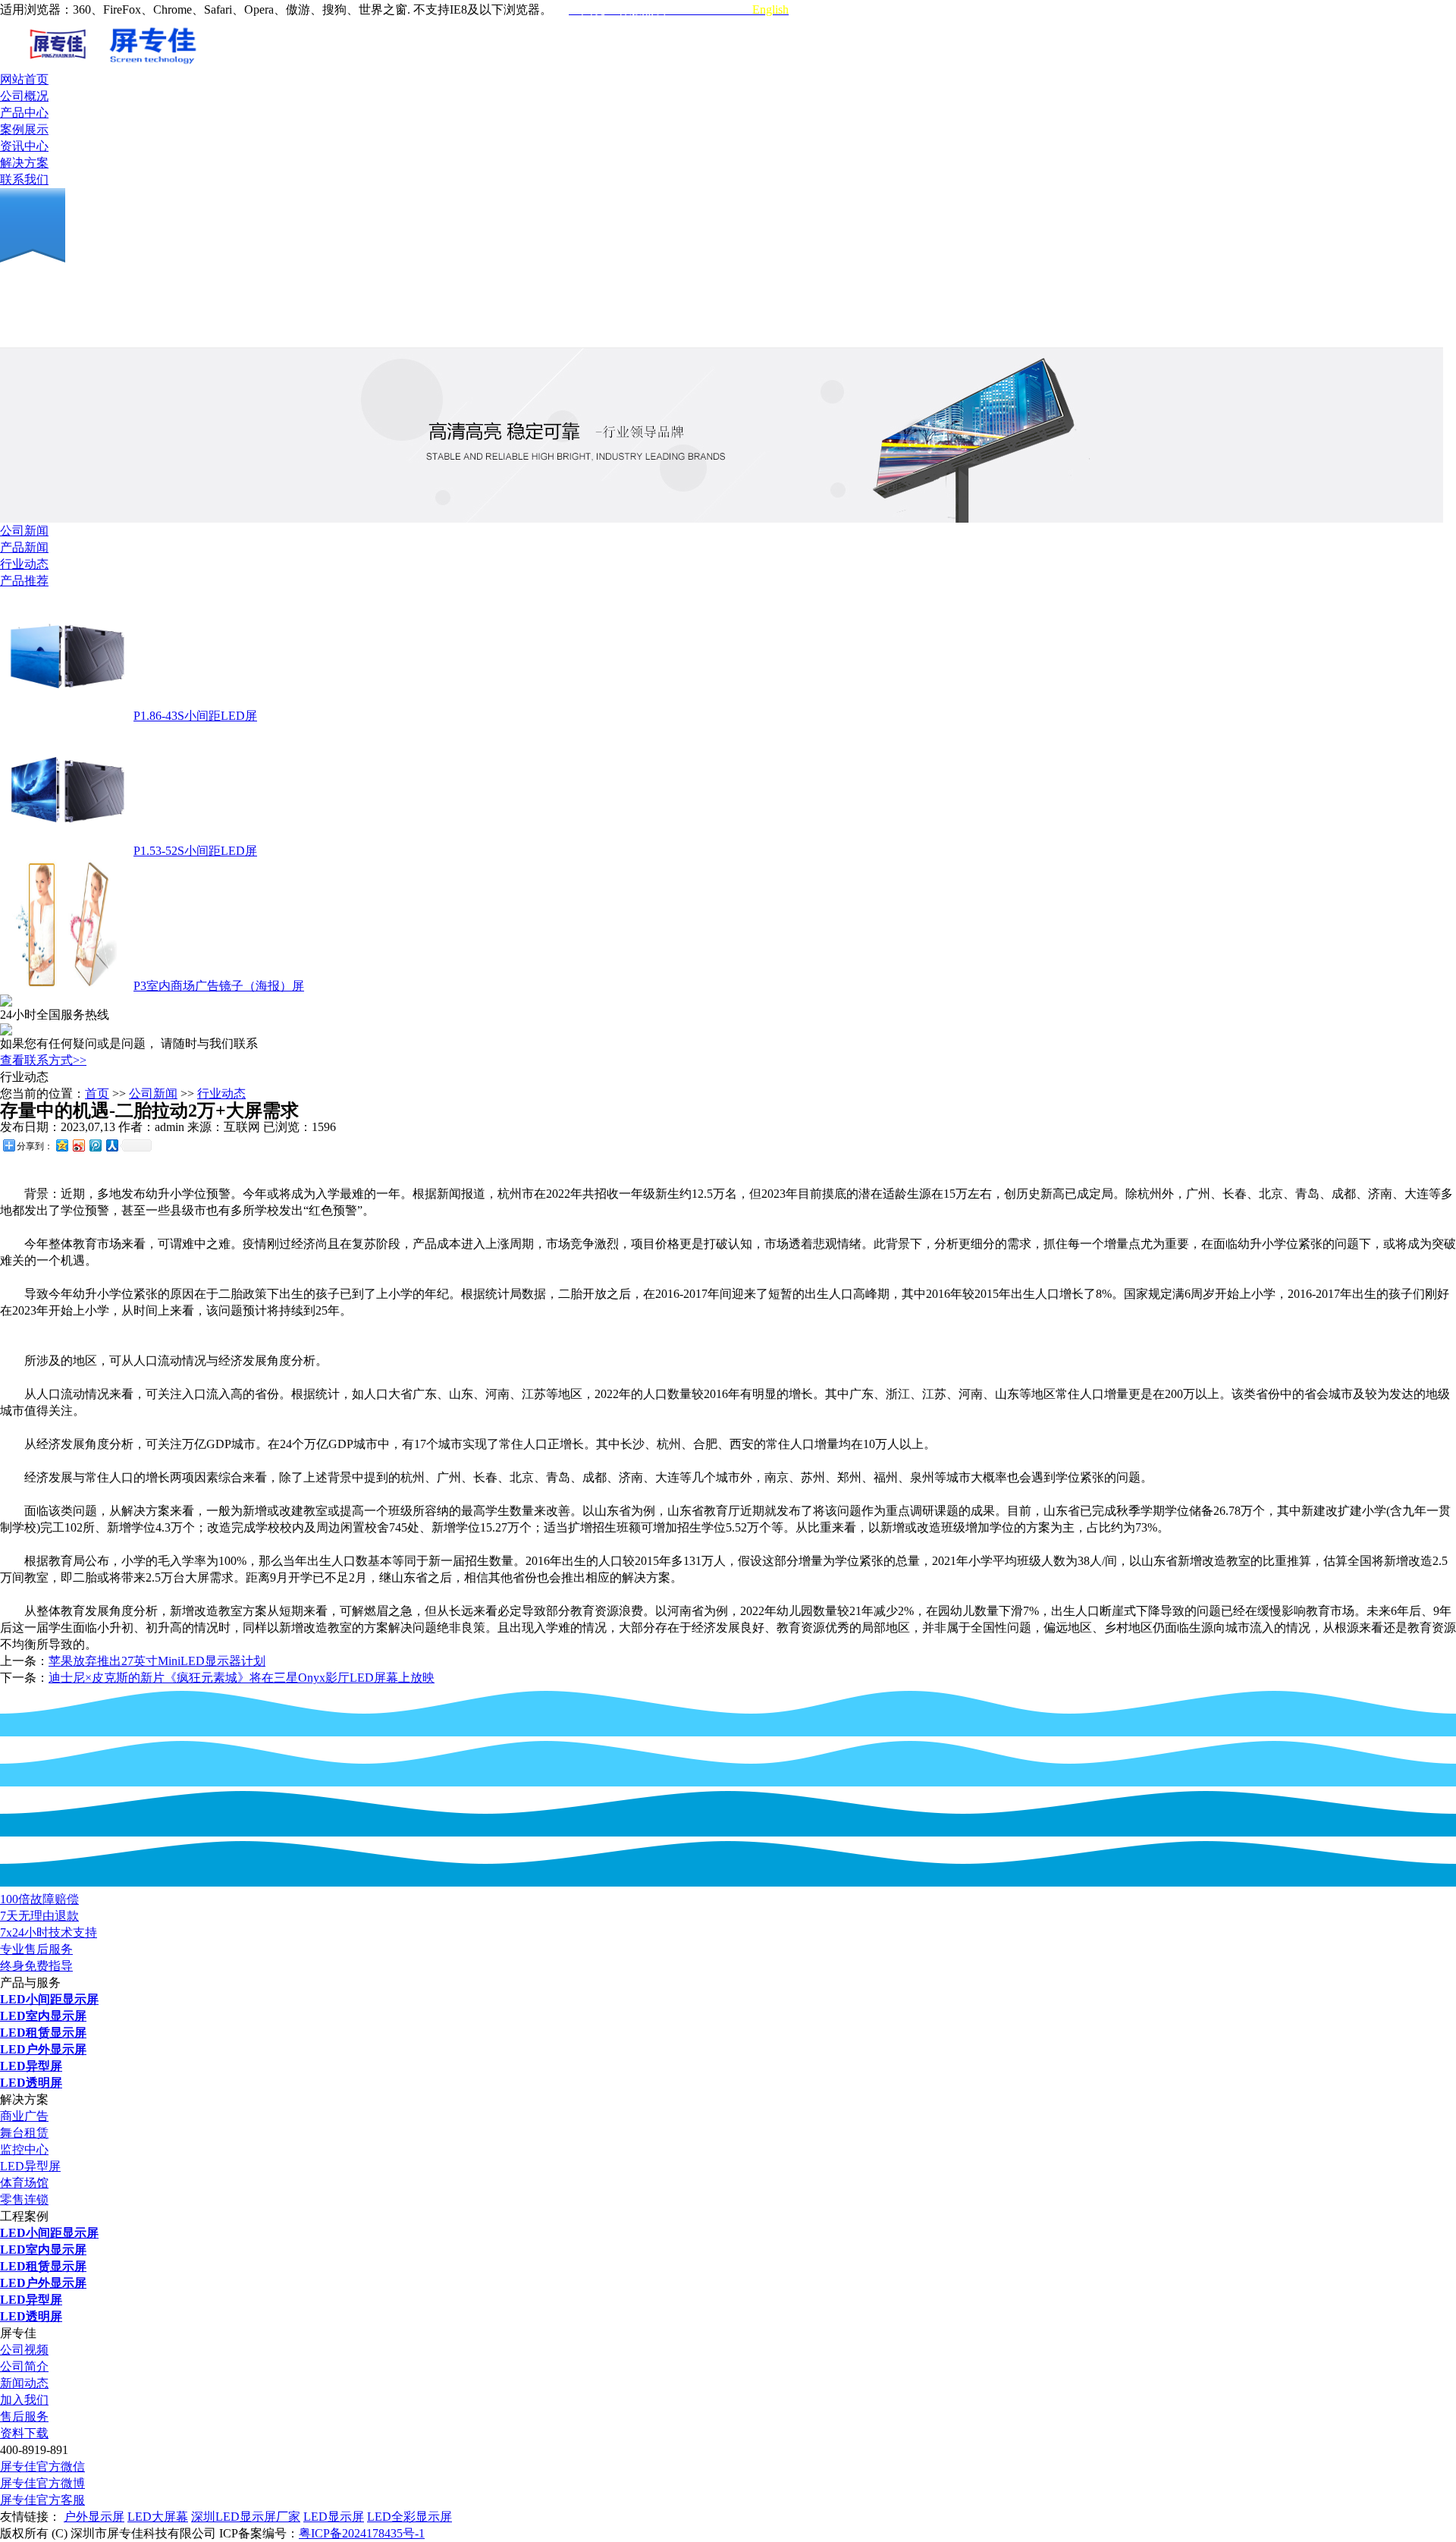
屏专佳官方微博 (42, 2483)
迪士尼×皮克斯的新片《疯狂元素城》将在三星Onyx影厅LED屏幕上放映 (242, 1678)
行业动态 (24, 564)
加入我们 (24, 2400)
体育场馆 (24, 2183)
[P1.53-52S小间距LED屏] (65, 851)
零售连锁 (24, 2200)
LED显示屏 (334, 2517)
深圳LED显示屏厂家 (246, 2517)
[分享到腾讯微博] (95, 1145)
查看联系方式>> (43, 1060)
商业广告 (24, 2116)
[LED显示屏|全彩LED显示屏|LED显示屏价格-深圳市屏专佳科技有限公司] (178, 67)
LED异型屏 (30, 2166)
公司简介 (24, 2366)
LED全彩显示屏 (409, 2517)
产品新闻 (24, 547)
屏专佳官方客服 (42, 2500)
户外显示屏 (94, 2517)
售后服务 (24, 2416)
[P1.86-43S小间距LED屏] (65, 716)
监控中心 (24, 2149)
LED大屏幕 (158, 2517)
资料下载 (24, 2433)
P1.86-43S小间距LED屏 (195, 716)
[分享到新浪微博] (78, 1145)
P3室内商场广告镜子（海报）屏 (219, 986)
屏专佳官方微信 (42, 2467)
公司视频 (24, 2350)
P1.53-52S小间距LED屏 (195, 851)
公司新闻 (24, 531)
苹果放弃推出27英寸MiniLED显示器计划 (157, 1661)
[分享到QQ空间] (61, 1145)
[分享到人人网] (111, 1145)
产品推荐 (24, 581)
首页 (97, 1093)
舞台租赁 (24, 2133)
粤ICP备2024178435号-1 (362, 2533)
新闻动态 (24, 2383)
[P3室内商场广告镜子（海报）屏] (65, 986)
